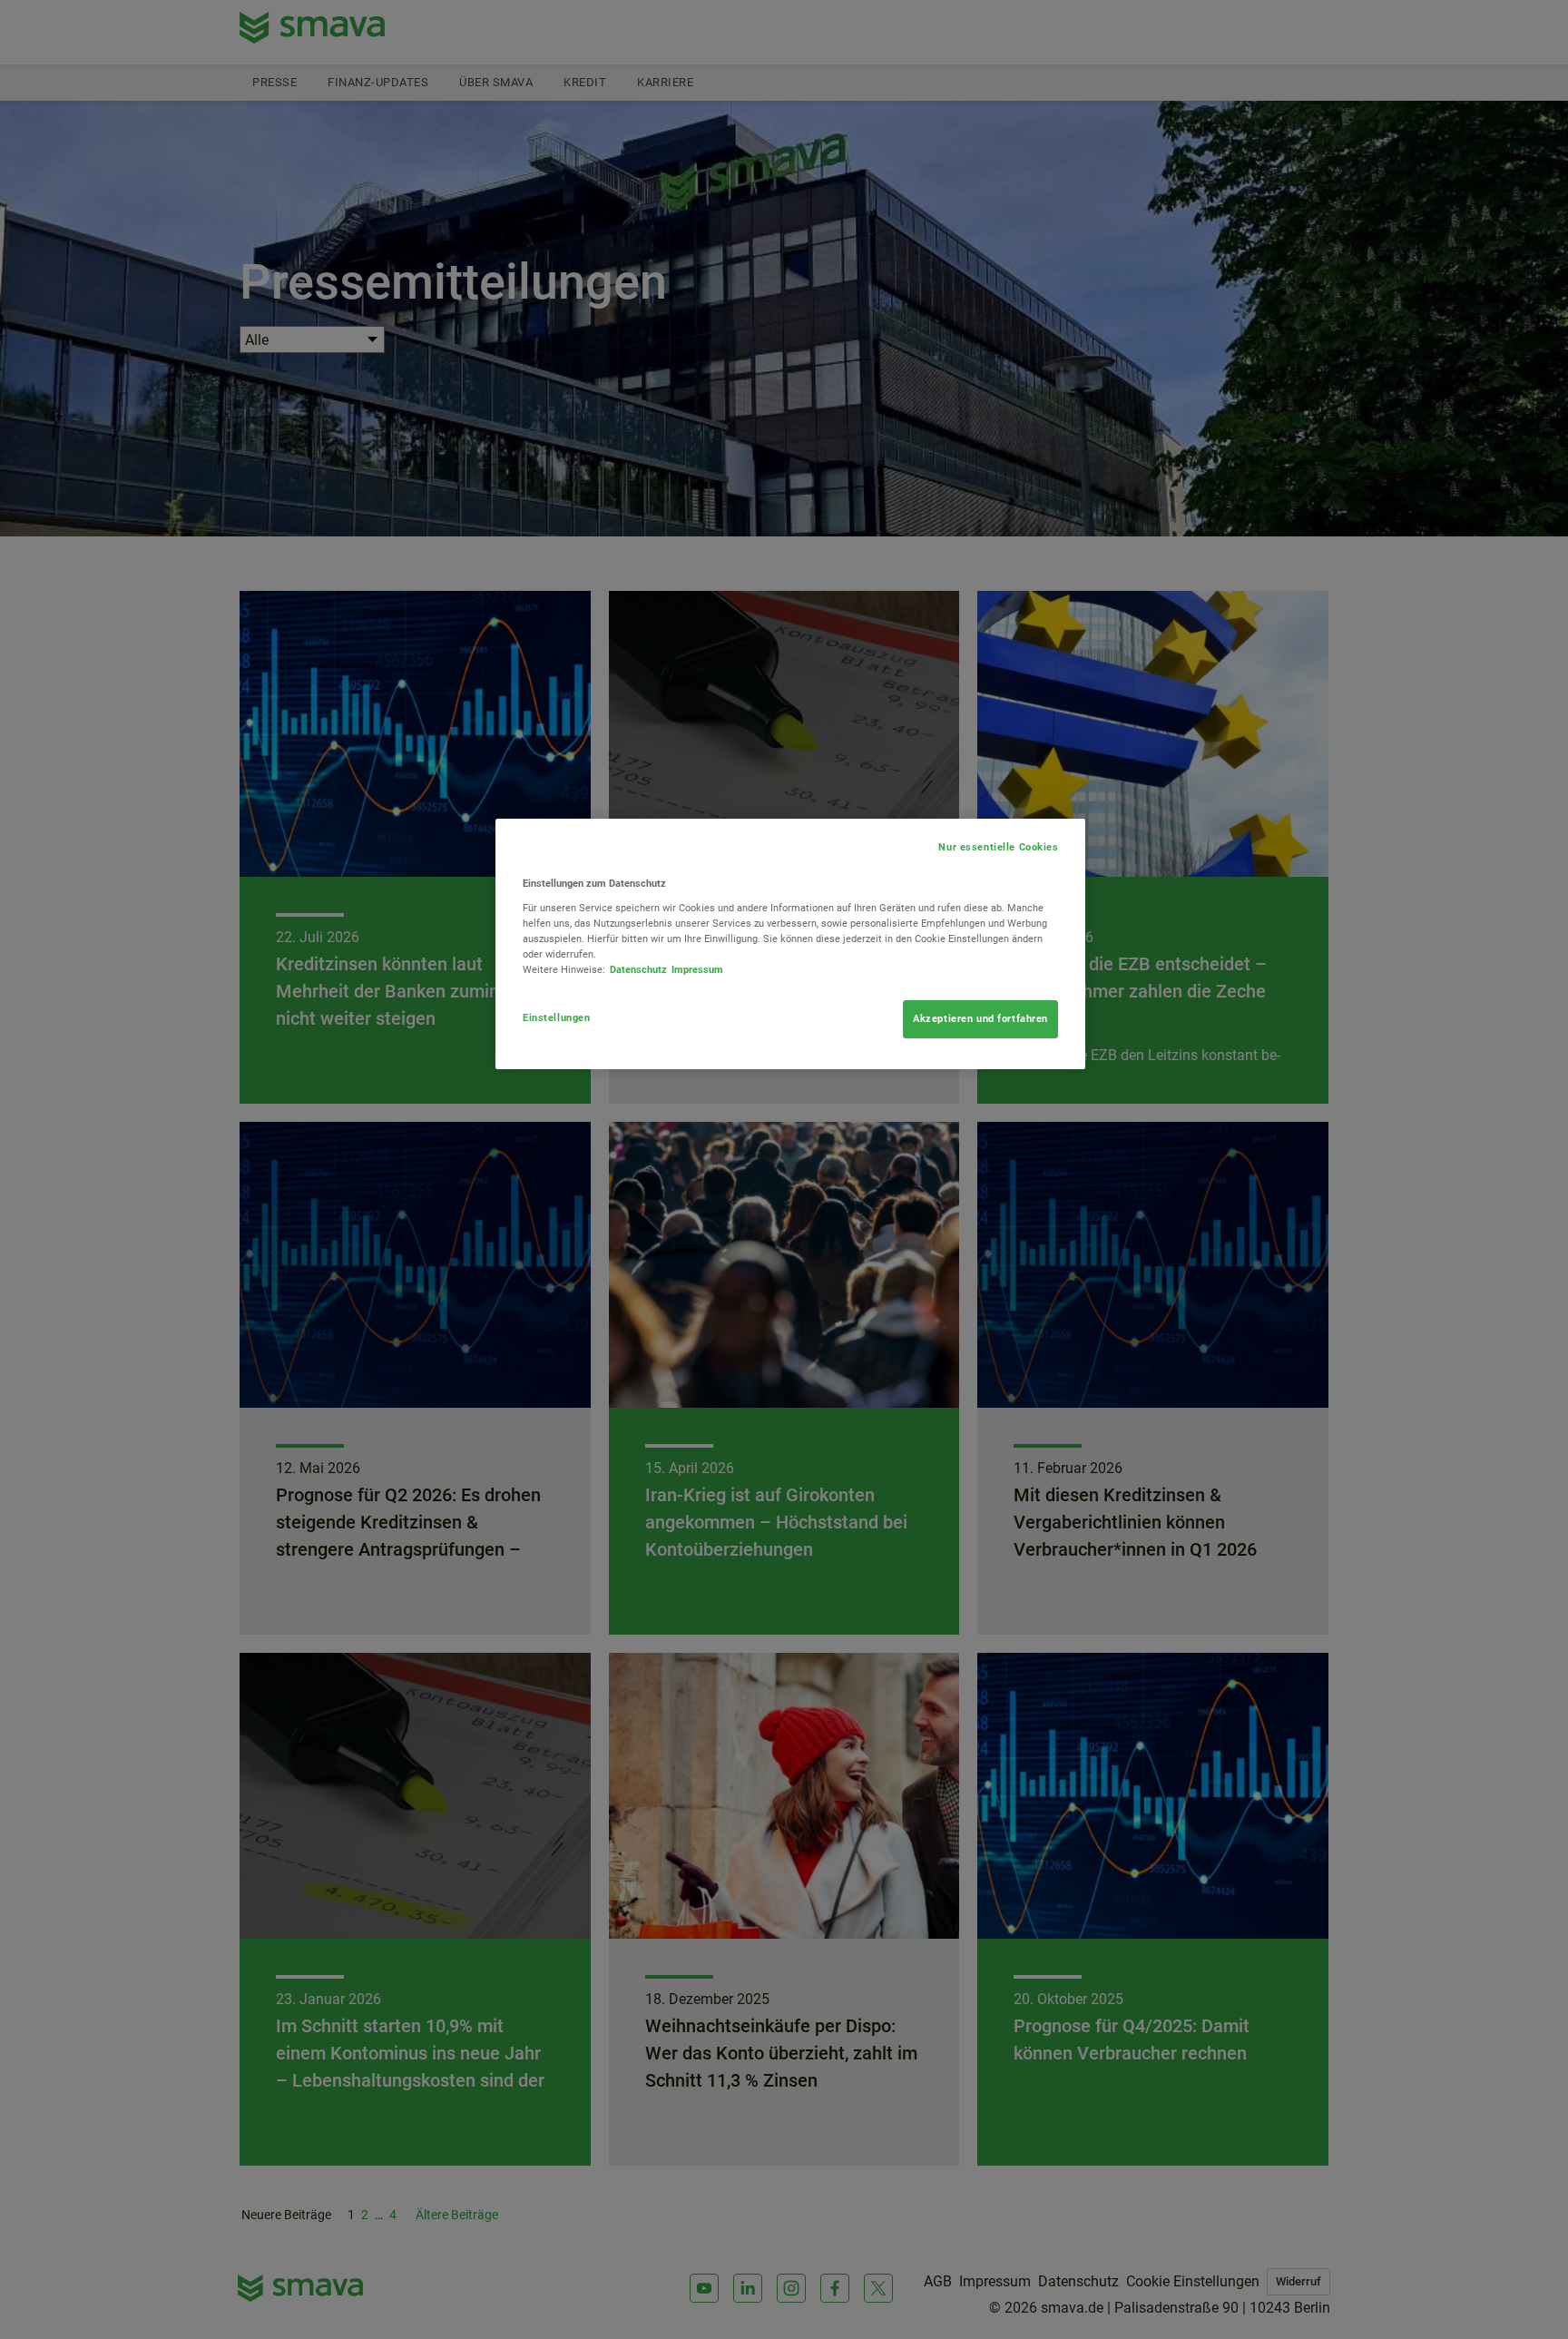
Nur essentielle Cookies (998, 847)
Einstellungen (556, 1017)
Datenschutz (638, 969)
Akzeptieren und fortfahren (980, 1018)
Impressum (697, 969)
